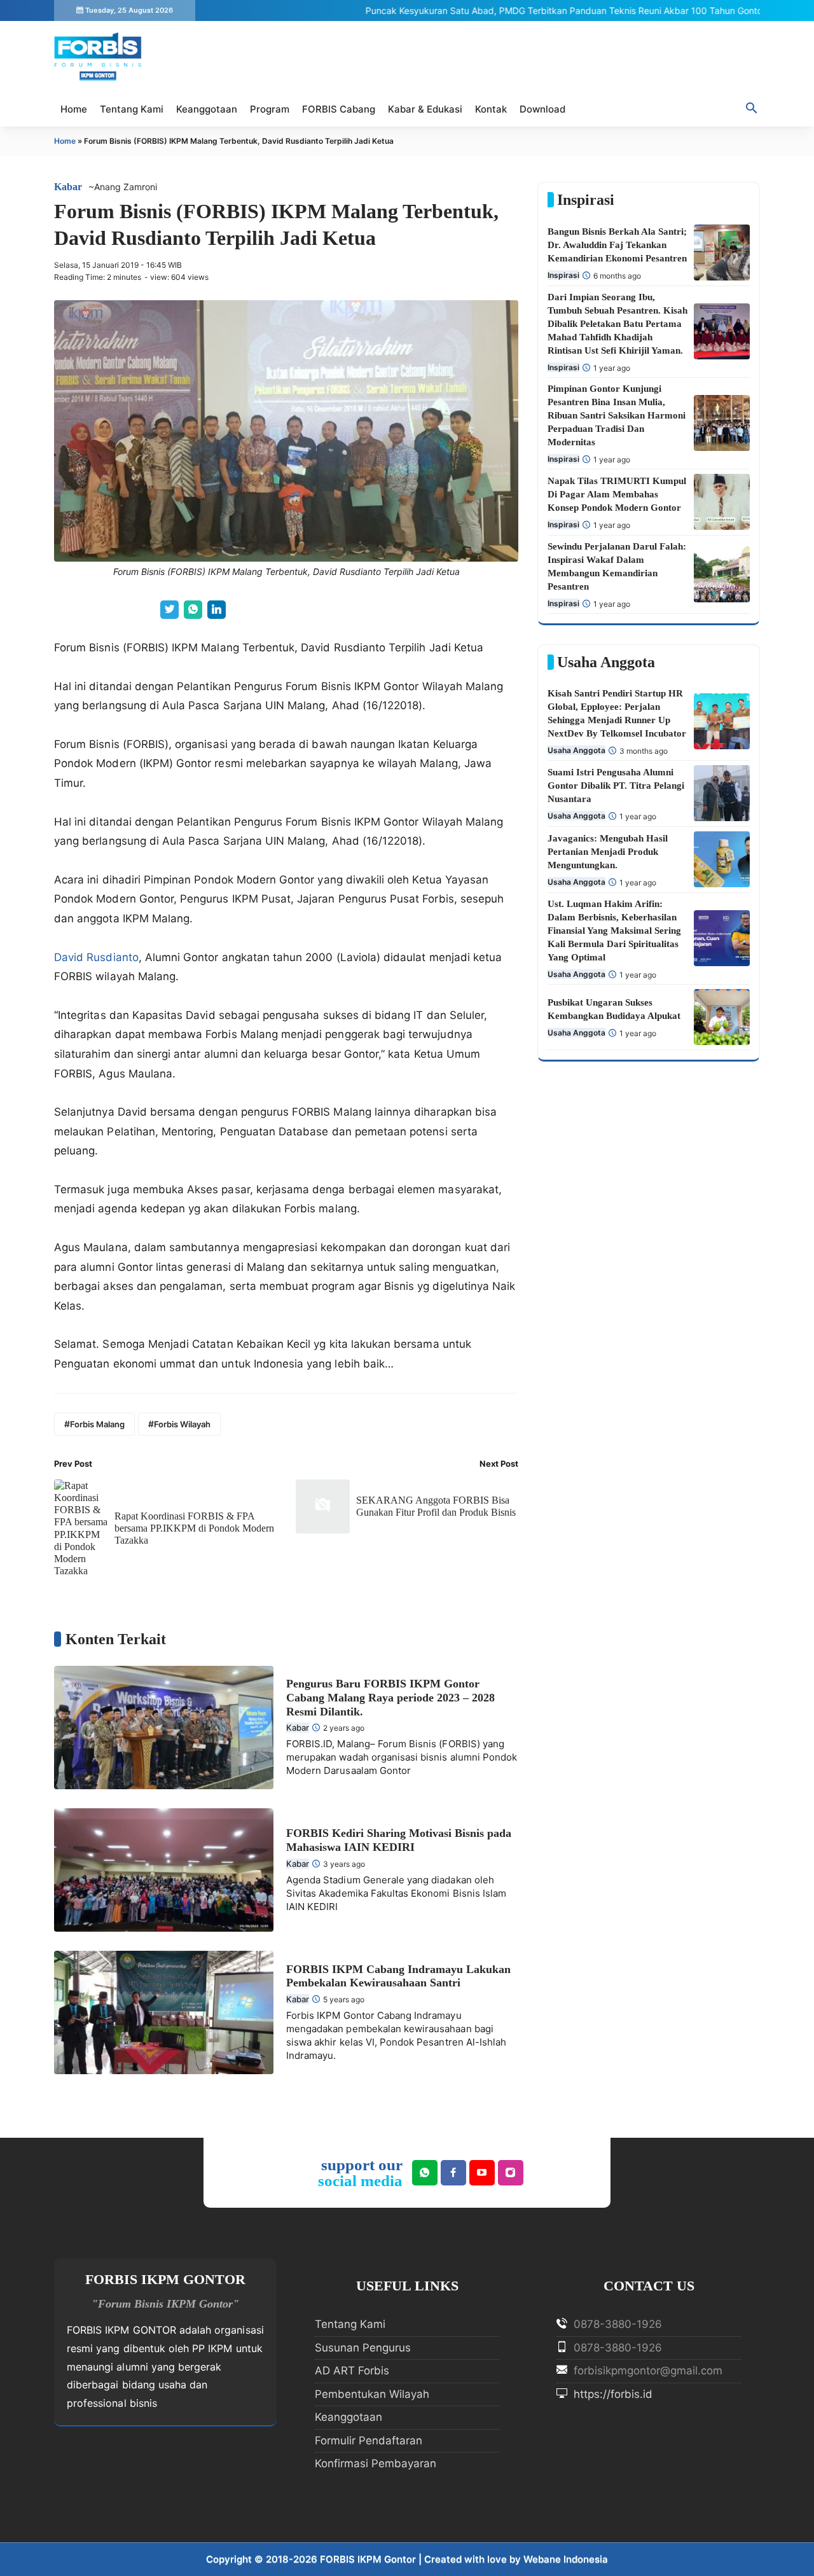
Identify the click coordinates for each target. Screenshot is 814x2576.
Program (270, 109)
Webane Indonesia (566, 2559)
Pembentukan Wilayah (372, 2394)
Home (74, 109)
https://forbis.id (611, 2394)
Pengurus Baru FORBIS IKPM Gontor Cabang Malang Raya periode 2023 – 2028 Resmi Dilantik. (390, 1697)
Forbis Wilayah (182, 1424)
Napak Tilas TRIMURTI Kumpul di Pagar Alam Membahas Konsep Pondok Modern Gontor (617, 494)
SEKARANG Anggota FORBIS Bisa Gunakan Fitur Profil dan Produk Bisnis (436, 1506)
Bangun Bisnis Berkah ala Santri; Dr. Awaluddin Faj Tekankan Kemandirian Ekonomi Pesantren (617, 245)
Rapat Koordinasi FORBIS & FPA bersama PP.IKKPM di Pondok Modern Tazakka (194, 1528)
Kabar (68, 187)
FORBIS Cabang (339, 109)
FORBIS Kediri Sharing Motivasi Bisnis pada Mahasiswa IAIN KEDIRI (399, 1840)
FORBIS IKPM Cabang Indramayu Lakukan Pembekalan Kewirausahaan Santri (398, 1976)
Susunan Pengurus (363, 2348)
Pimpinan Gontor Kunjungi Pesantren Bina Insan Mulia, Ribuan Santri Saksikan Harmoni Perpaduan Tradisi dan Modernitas (617, 415)
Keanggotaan (207, 109)
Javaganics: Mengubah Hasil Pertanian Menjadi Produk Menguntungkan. (608, 852)
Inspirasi (563, 275)
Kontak (491, 109)
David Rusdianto (96, 957)
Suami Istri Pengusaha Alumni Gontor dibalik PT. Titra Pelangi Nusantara (616, 786)
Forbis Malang (97, 1424)
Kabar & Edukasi (425, 109)
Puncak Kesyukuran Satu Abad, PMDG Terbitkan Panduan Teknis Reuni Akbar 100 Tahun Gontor (531, 10)
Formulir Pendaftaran (369, 2441)
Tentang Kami (132, 109)
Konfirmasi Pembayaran (376, 2463)
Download (542, 109)
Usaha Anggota (576, 750)
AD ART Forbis (352, 2371)
